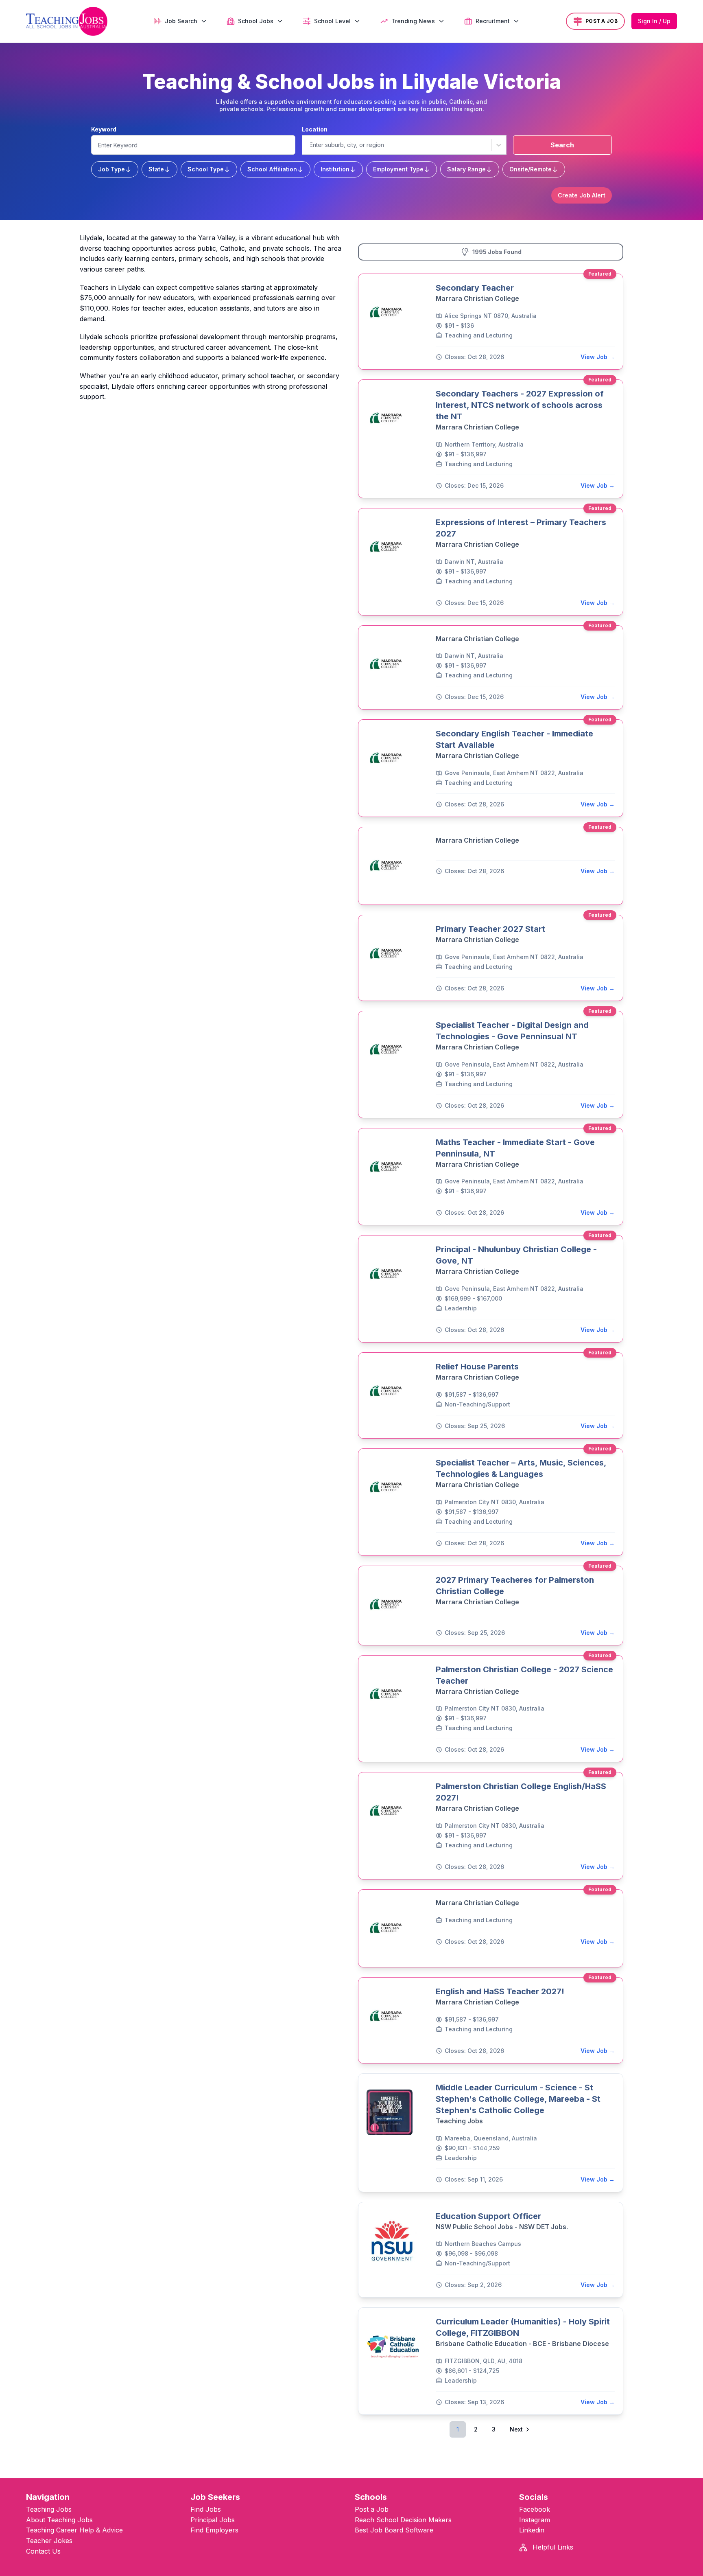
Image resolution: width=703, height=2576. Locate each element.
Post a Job (372, 2509)
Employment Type (398, 169)
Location (315, 129)
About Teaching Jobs (59, 2520)
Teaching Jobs (49, 2509)
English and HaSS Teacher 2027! (500, 1991)
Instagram (535, 2520)
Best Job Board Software (394, 2530)
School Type (206, 169)
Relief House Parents (477, 1367)
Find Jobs (206, 2509)
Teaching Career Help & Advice (74, 2530)
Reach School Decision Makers (403, 2520)
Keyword (104, 129)
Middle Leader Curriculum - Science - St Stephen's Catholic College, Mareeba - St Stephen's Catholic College (518, 2099)
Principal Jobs (213, 2520)
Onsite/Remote (531, 169)
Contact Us (43, 2551)
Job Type (111, 169)
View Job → (598, 357)
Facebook (535, 2509)
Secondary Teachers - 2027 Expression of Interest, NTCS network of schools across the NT (520, 405)
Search (562, 145)
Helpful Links (552, 2547)
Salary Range (466, 169)
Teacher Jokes (49, 2541)
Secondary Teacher (475, 288)
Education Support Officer (488, 2216)
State (156, 169)
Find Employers (214, 2530)
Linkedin (532, 2530)
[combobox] (310, 145)
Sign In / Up (654, 21)
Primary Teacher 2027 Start (490, 929)
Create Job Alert (582, 195)
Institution (335, 169)
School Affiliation (272, 169)
